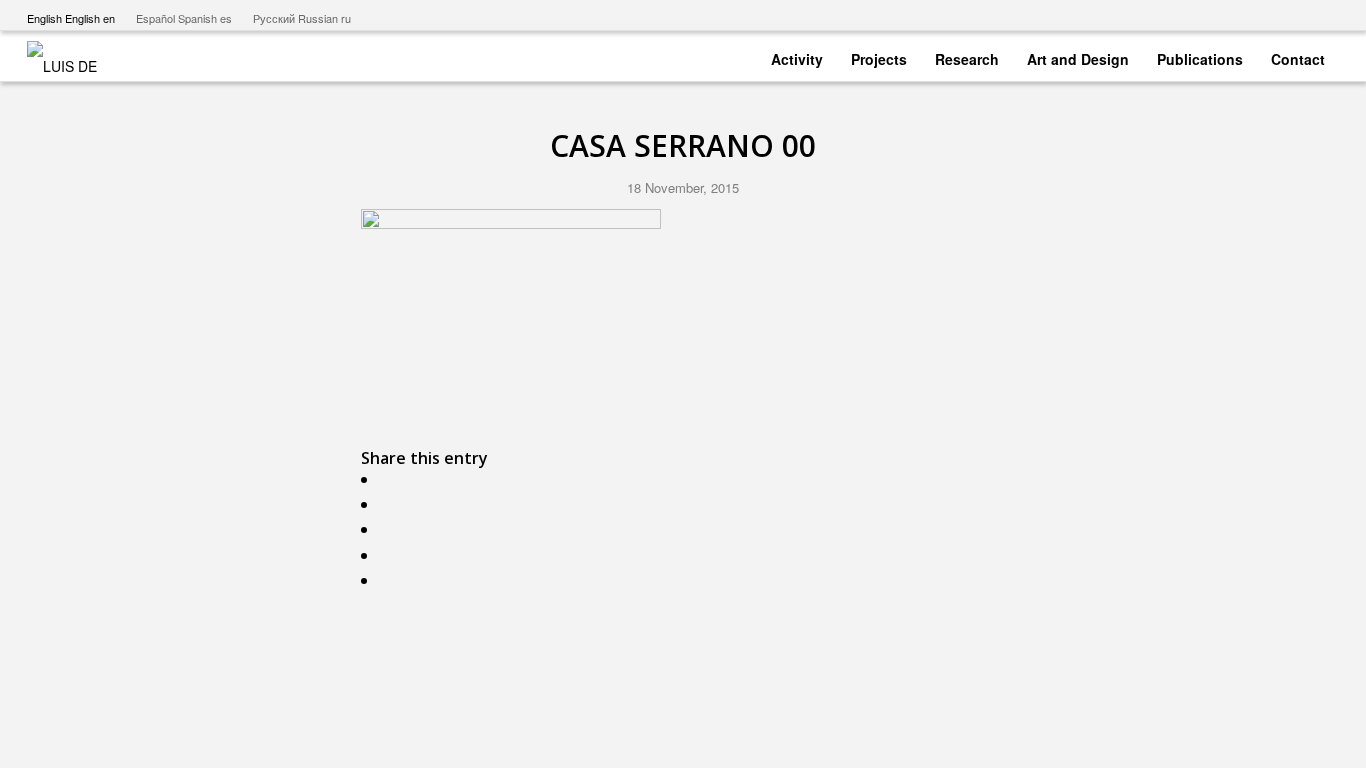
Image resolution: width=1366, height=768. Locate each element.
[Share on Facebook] (390, 479)
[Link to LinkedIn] (1324, 15)
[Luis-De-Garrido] (75, 56)
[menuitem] (797, 55)
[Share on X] (390, 504)
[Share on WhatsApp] (390, 529)
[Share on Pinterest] (390, 555)
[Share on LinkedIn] (390, 580)
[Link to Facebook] (1263, 15)
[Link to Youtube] (1233, 15)
